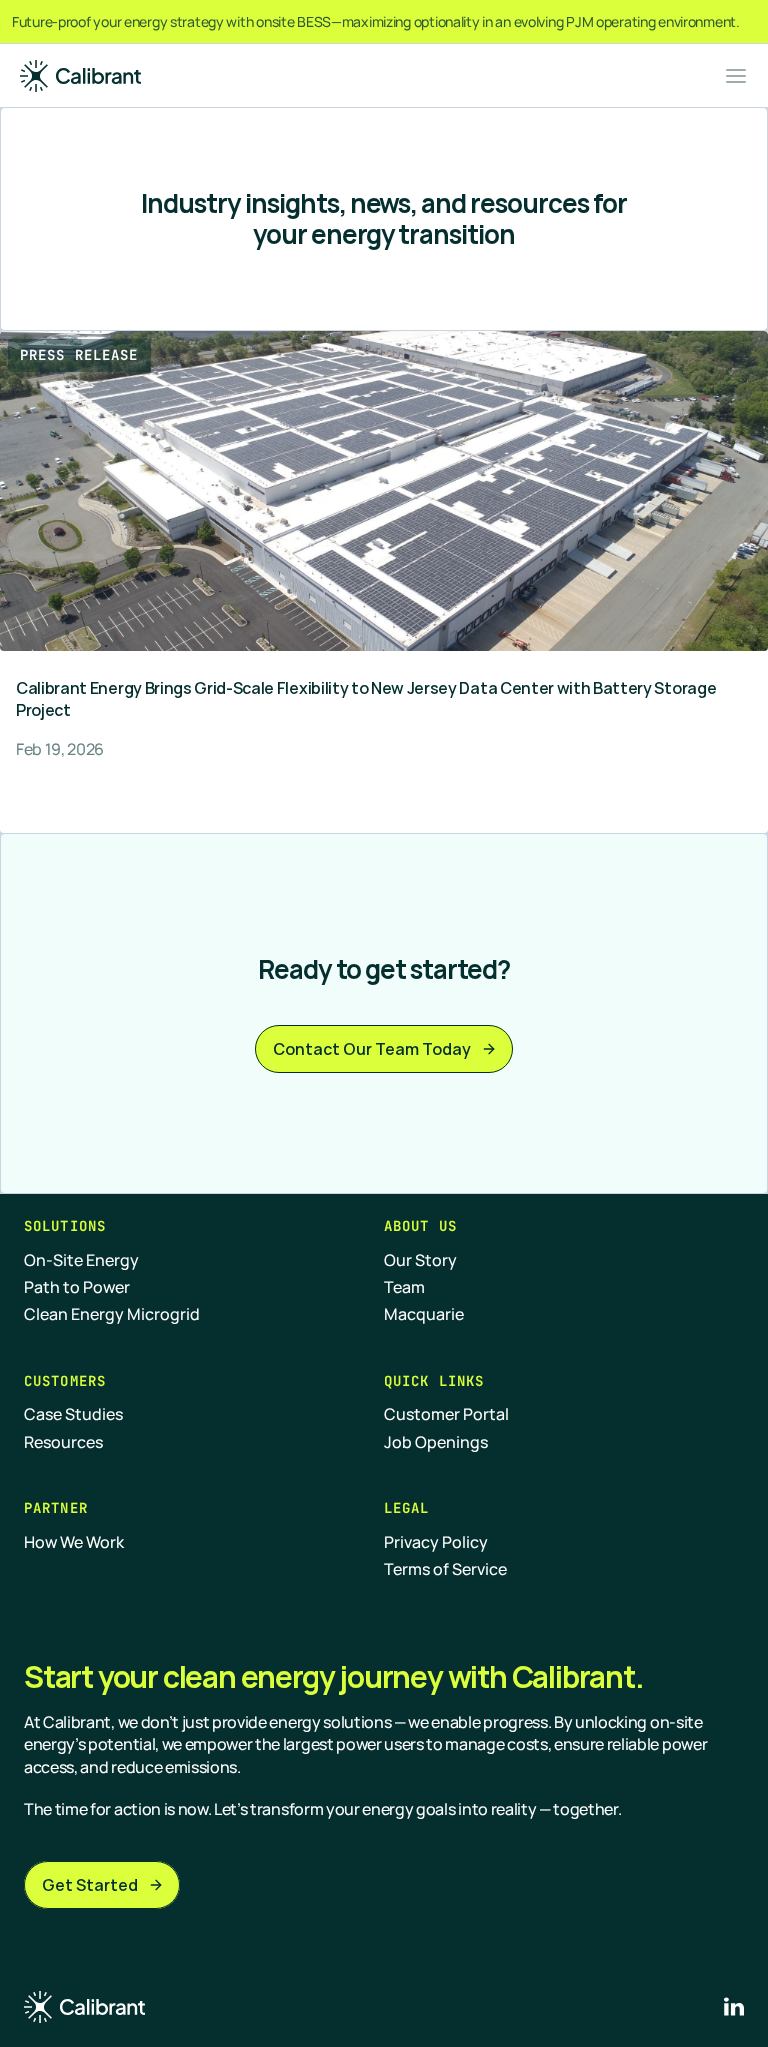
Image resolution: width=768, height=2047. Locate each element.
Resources (63, 1442)
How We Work (74, 1542)
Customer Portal (446, 1414)
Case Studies (73, 1414)
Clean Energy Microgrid (112, 1314)
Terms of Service (445, 1569)
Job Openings (436, 1442)
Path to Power (77, 1287)
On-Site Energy (81, 1260)
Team (404, 1287)
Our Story (420, 1260)
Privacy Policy (436, 1542)
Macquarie (424, 1314)
